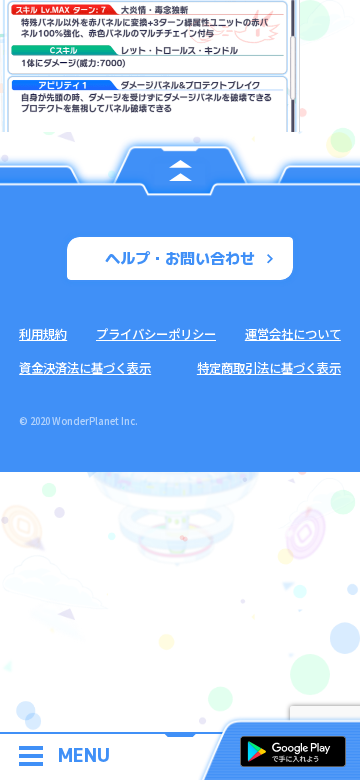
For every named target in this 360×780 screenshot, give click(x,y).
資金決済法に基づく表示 (85, 368)
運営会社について (293, 334)
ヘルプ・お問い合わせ (180, 258)
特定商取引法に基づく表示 (269, 368)
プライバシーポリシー (156, 334)
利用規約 (43, 334)
